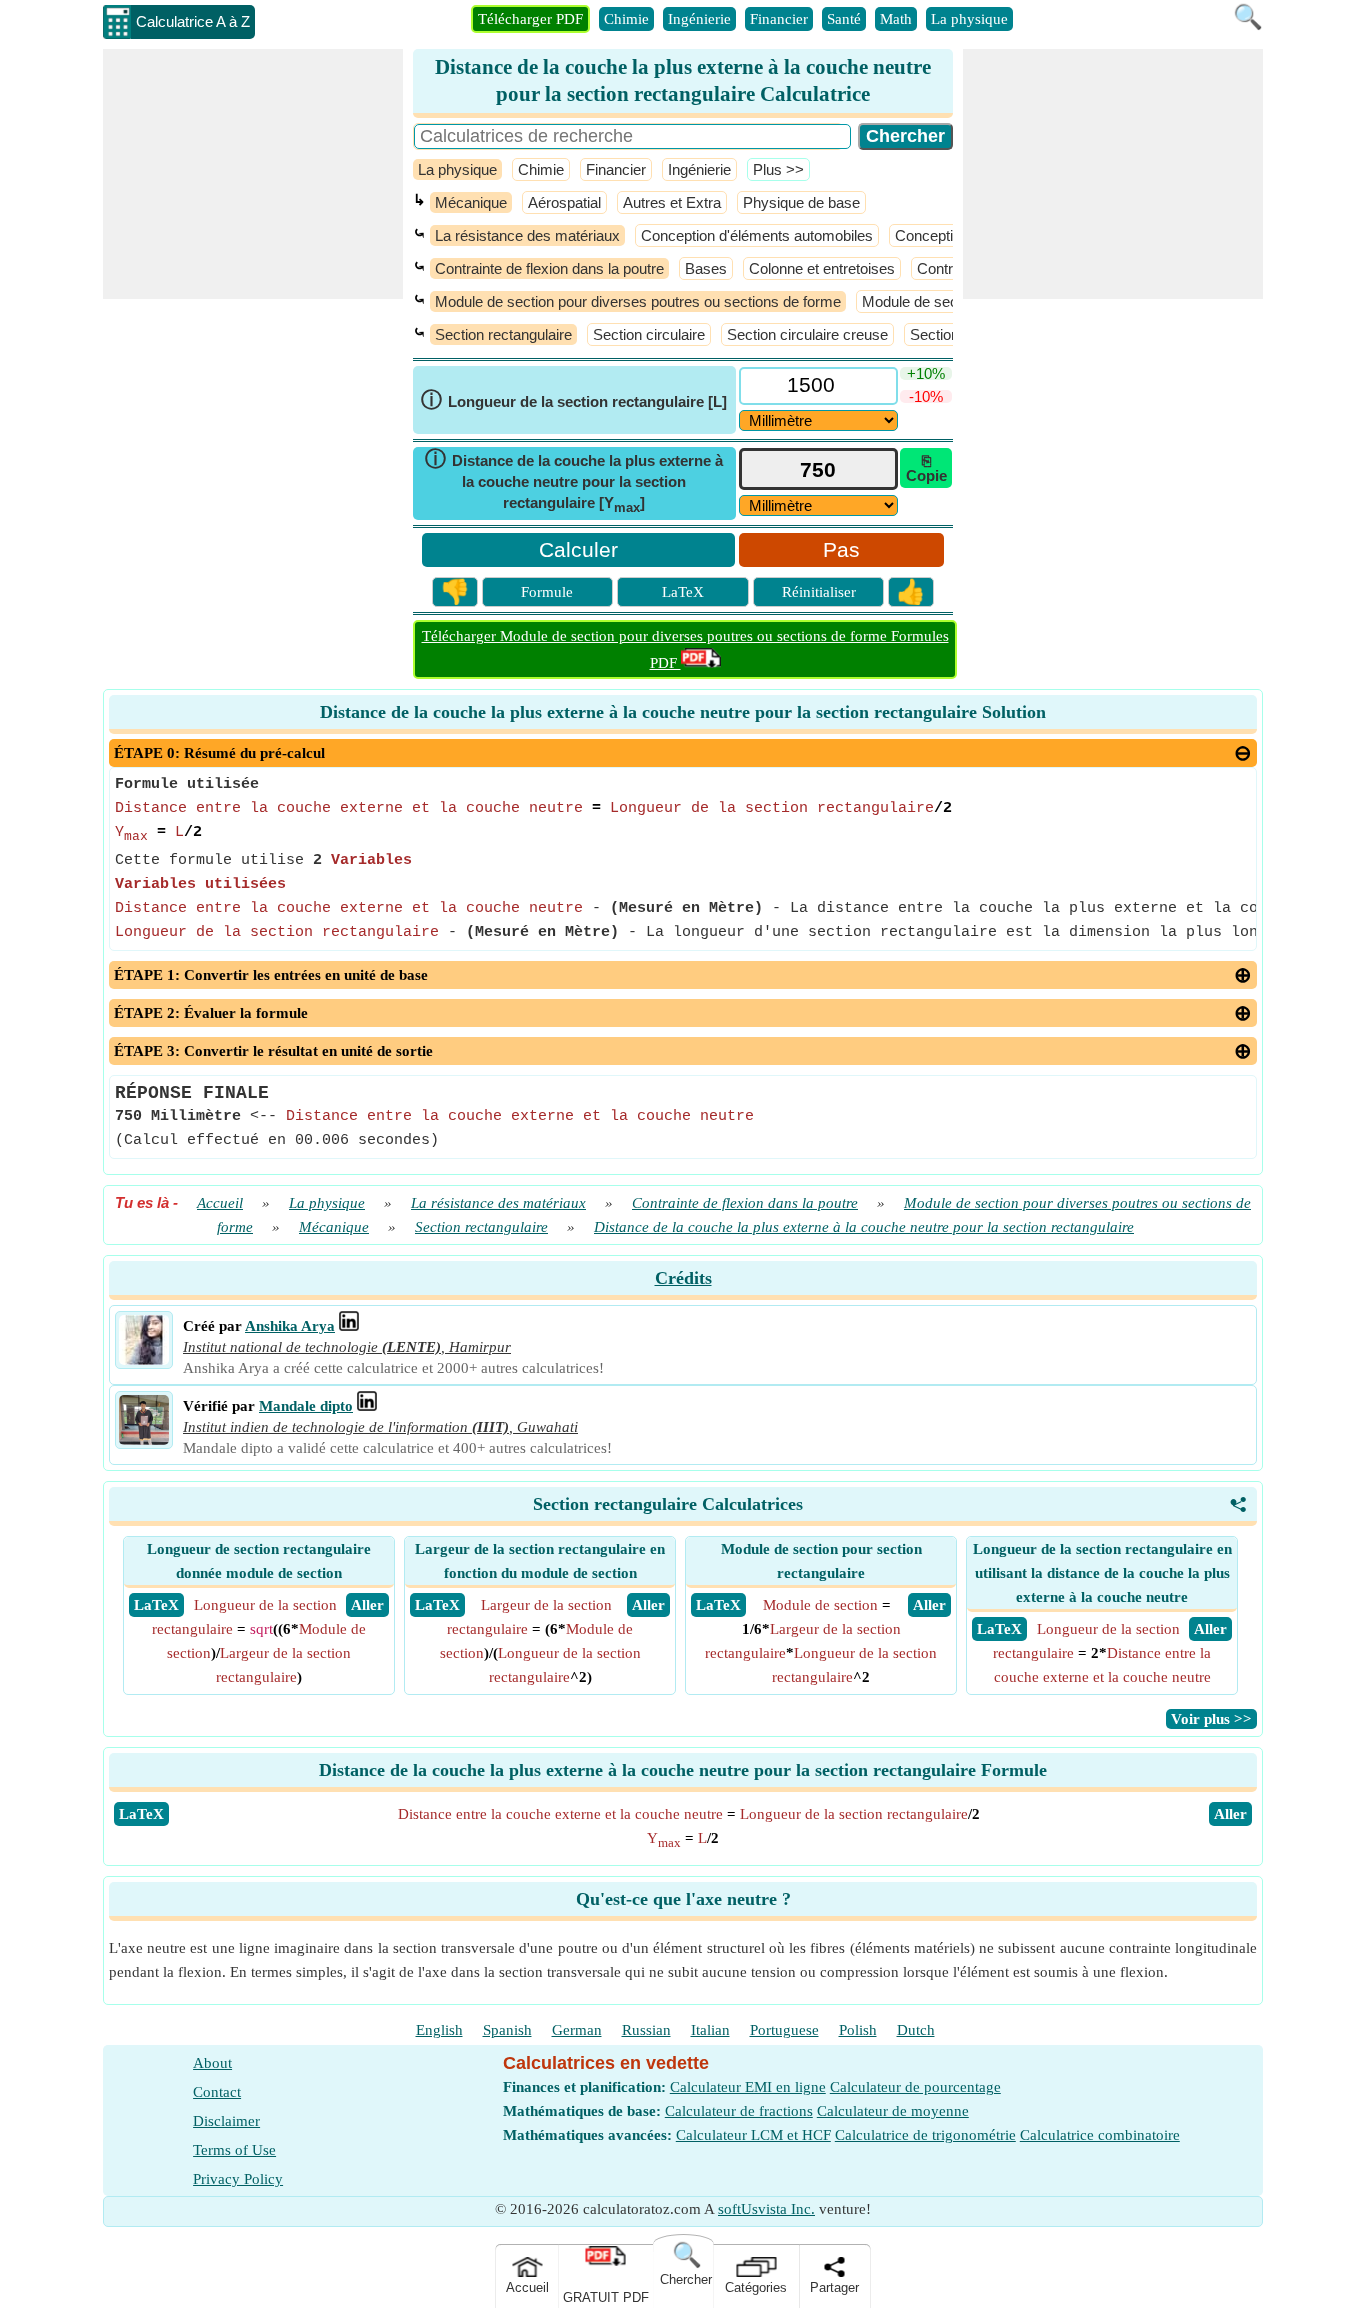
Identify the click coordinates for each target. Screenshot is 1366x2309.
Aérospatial (564, 202)
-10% (926, 396)
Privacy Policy (238, 2179)
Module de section (921, 301)
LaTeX (683, 592)
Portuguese (784, 2030)
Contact (217, 2092)
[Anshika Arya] (144, 1360)
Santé (844, 19)
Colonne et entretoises (822, 268)
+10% (926, 373)
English (439, 2030)
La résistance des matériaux (527, 235)
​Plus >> (778, 169)
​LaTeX (141, 1814)
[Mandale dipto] (144, 1440)
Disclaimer (226, 2121)
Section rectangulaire (503, 334)
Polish (858, 2030)
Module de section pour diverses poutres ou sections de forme (638, 301)
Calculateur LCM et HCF (753, 2135)
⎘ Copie (926, 468)
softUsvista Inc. (766, 2209)
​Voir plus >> (1211, 1719)
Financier (779, 19)
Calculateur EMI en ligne (748, 2087)
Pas (841, 549)
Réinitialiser (819, 592)
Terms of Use (234, 2150)
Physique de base (801, 202)
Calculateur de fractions (739, 2111)
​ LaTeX (156, 1605)
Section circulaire (649, 334)
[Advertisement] (253, 174)
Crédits (683, 1278)
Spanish (507, 2030)
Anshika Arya (290, 1326)
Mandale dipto (306, 1406)
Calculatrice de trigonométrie (925, 2135)
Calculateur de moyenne (893, 2111)
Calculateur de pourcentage (915, 2087)
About (212, 2063)
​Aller (1230, 1814)
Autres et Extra (672, 202)
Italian (710, 2030)
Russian (646, 2030)
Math (896, 19)
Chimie (626, 19)
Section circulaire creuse (807, 334)
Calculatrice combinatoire (1100, 2135)
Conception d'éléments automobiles (757, 235)
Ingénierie (699, 19)
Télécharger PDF (530, 19)
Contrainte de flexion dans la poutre (549, 268)
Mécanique (471, 202)
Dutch (916, 2030)
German (577, 2030)
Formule (547, 592)
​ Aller (367, 1605)
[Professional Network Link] (349, 1326)
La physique (969, 19)
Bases (706, 268)
